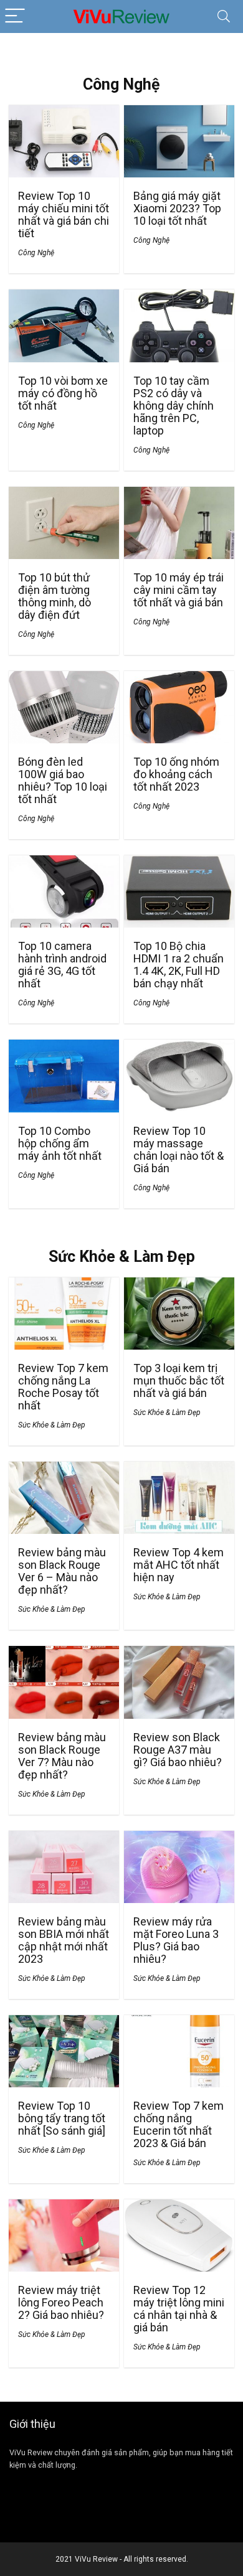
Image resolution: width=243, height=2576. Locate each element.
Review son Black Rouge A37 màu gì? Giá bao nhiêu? (178, 1750)
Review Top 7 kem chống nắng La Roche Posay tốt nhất (63, 1387)
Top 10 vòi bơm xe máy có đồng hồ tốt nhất (63, 393)
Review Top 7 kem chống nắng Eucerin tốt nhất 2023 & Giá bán (179, 2124)
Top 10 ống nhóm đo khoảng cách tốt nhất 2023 (176, 774)
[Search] (224, 16)
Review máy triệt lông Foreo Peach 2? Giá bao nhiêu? (61, 2302)
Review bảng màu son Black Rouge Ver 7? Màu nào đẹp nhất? (62, 1756)
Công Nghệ (36, 253)
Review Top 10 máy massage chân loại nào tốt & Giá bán (179, 1149)
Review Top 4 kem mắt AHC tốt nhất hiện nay (179, 1565)
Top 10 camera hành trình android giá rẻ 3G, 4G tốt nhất (62, 965)
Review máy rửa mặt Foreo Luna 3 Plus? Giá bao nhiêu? (176, 1940)
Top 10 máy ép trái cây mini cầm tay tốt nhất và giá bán (179, 590)
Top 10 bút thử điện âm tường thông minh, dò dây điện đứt (55, 596)
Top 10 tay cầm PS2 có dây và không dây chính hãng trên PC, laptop (174, 406)
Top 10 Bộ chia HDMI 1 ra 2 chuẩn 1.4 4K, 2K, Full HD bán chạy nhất (179, 965)
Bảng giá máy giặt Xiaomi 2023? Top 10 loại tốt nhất (177, 208)
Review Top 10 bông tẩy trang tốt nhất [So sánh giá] (62, 2118)
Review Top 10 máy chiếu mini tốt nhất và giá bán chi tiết (64, 214)
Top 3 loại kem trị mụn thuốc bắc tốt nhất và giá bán (179, 1380)
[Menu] (15, 16)
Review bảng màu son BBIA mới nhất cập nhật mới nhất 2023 (64, 1940)
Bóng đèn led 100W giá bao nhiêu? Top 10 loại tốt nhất (63, 780)
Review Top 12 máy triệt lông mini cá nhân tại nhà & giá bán (179, 2309)
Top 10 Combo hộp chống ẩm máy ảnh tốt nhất (60, 1143)
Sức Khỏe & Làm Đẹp (52, 1425)
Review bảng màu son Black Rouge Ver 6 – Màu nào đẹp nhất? (62, 1571)
